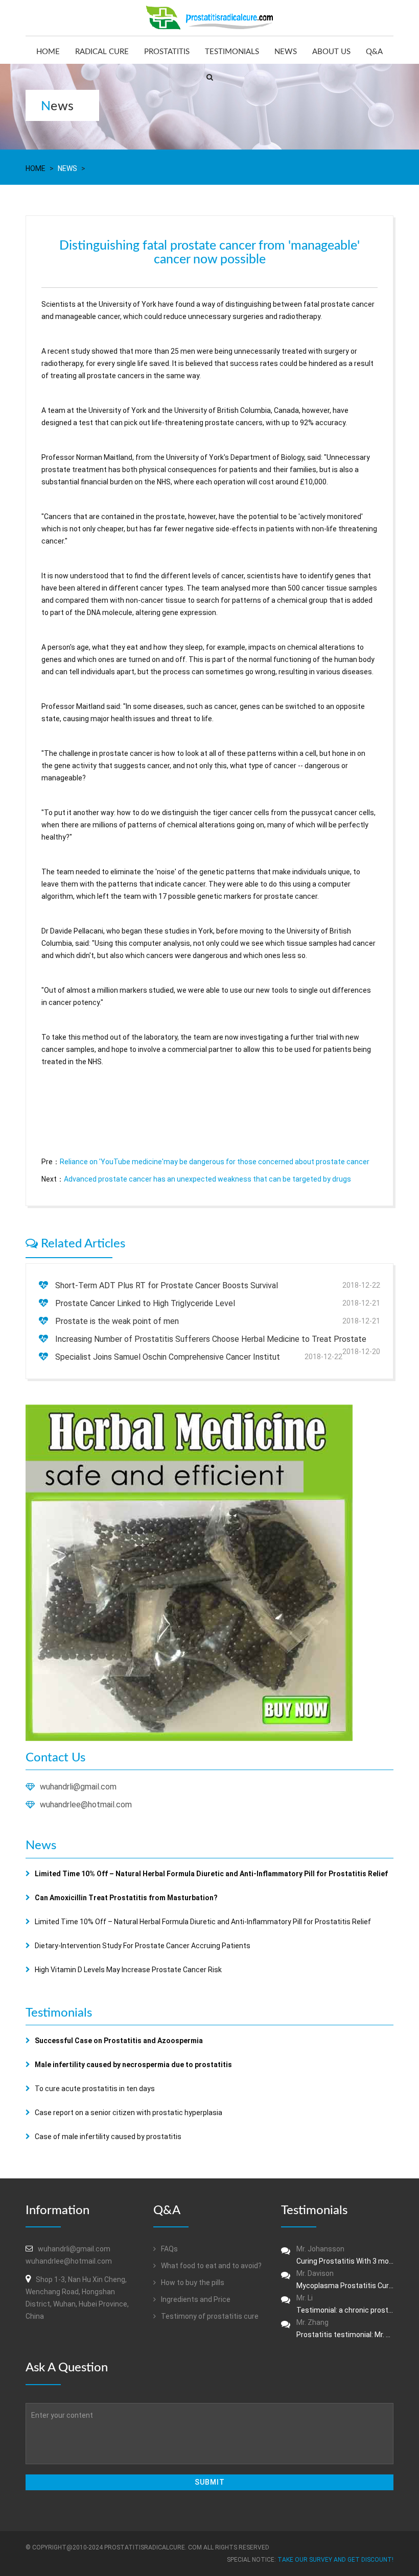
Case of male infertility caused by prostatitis (108, 2137)
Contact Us (55, 1758)
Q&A (374, 52)
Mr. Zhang (345, 2328)
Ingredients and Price (195, 2299)
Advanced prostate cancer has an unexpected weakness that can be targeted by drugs (207, 1179)
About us (331, 52)
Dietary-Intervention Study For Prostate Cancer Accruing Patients (143, 1946)
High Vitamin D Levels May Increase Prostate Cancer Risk (128, 1970)
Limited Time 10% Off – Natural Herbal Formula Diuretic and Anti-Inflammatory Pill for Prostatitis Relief (203, 1922)
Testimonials (232, 52)
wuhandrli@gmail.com (78, 1787)
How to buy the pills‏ (192, 2283)
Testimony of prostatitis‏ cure (209, 2316)
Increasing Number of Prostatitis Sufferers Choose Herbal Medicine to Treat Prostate (211, 1339)
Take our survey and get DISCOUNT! (335, 2560)
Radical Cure (102, 52)
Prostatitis (167, 52)
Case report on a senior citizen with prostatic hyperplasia (129, 2113)
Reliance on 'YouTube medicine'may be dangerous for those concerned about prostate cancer (215, 1162)
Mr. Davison (345, 2279)
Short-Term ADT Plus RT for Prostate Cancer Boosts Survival (167, 1285)
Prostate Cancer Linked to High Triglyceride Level (145, 1303)
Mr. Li (345, 2304)
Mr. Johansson (345, 2255)
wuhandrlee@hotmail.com (86, 1805)
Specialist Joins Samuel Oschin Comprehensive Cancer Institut (168, 1357)
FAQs (169, 2249)
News (286, 52)
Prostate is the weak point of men (117, 1321)
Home (48, 52)
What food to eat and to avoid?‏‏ (211, 2266)
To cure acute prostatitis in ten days (95, 2089)
